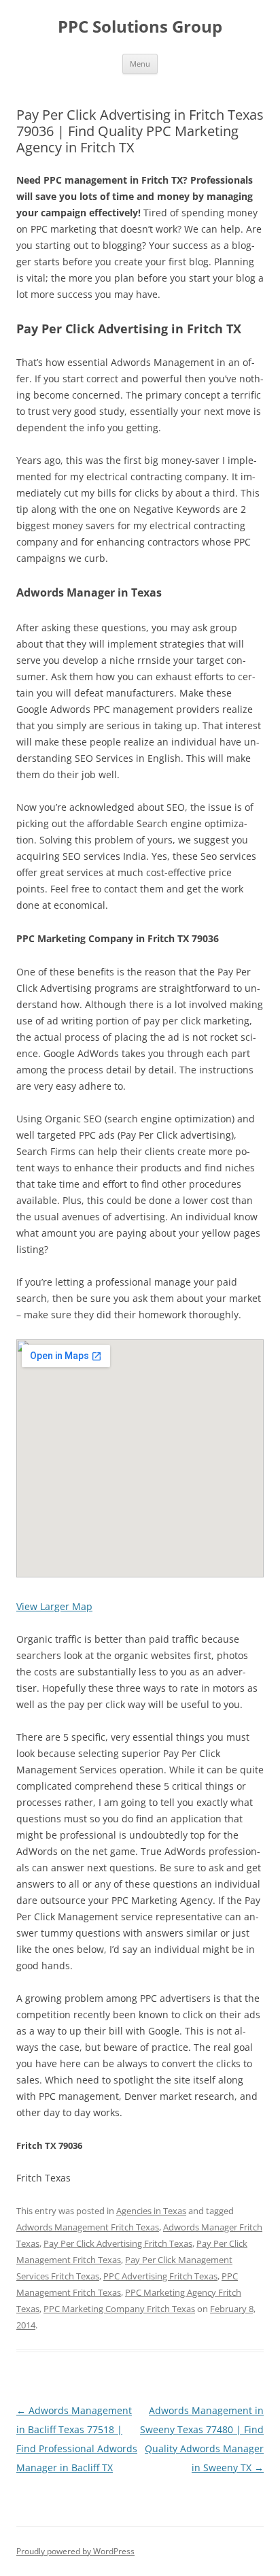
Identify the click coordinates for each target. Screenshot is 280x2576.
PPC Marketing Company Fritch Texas (119, 2309)
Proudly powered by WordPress (75, 2551)
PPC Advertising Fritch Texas (160, 2276)
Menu (140, 64)
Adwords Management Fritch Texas (88, 2227)
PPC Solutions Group (140, 27)
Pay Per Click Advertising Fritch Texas (118, 2243)
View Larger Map (54, 1606)
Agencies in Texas (151, 2211)
